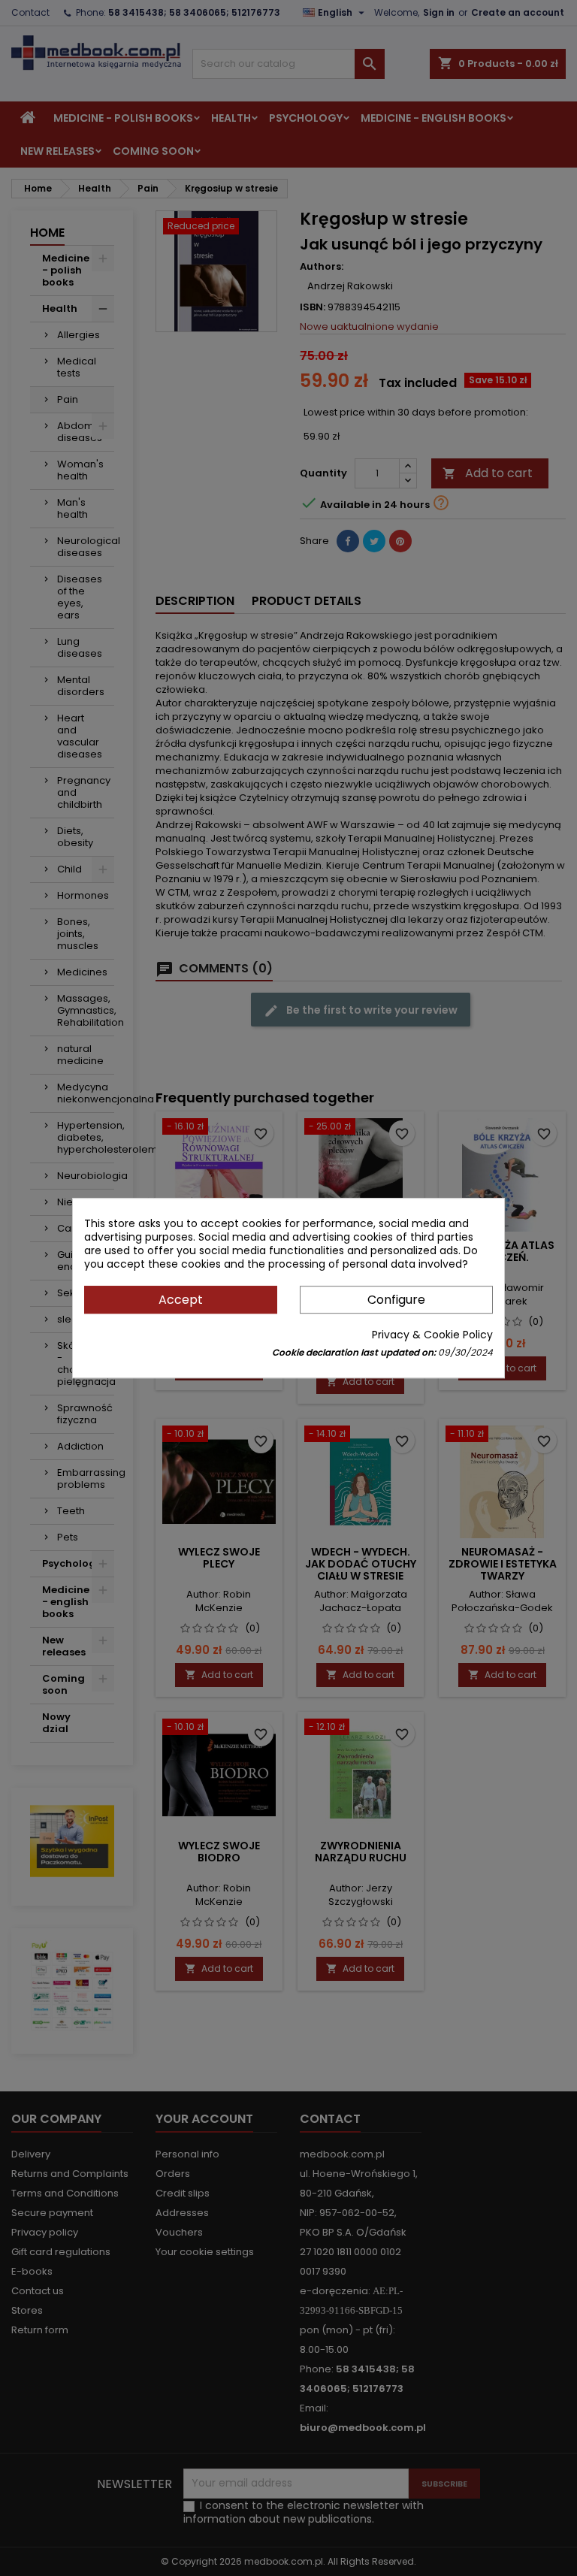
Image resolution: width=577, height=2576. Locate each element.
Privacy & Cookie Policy (432, 1335)
